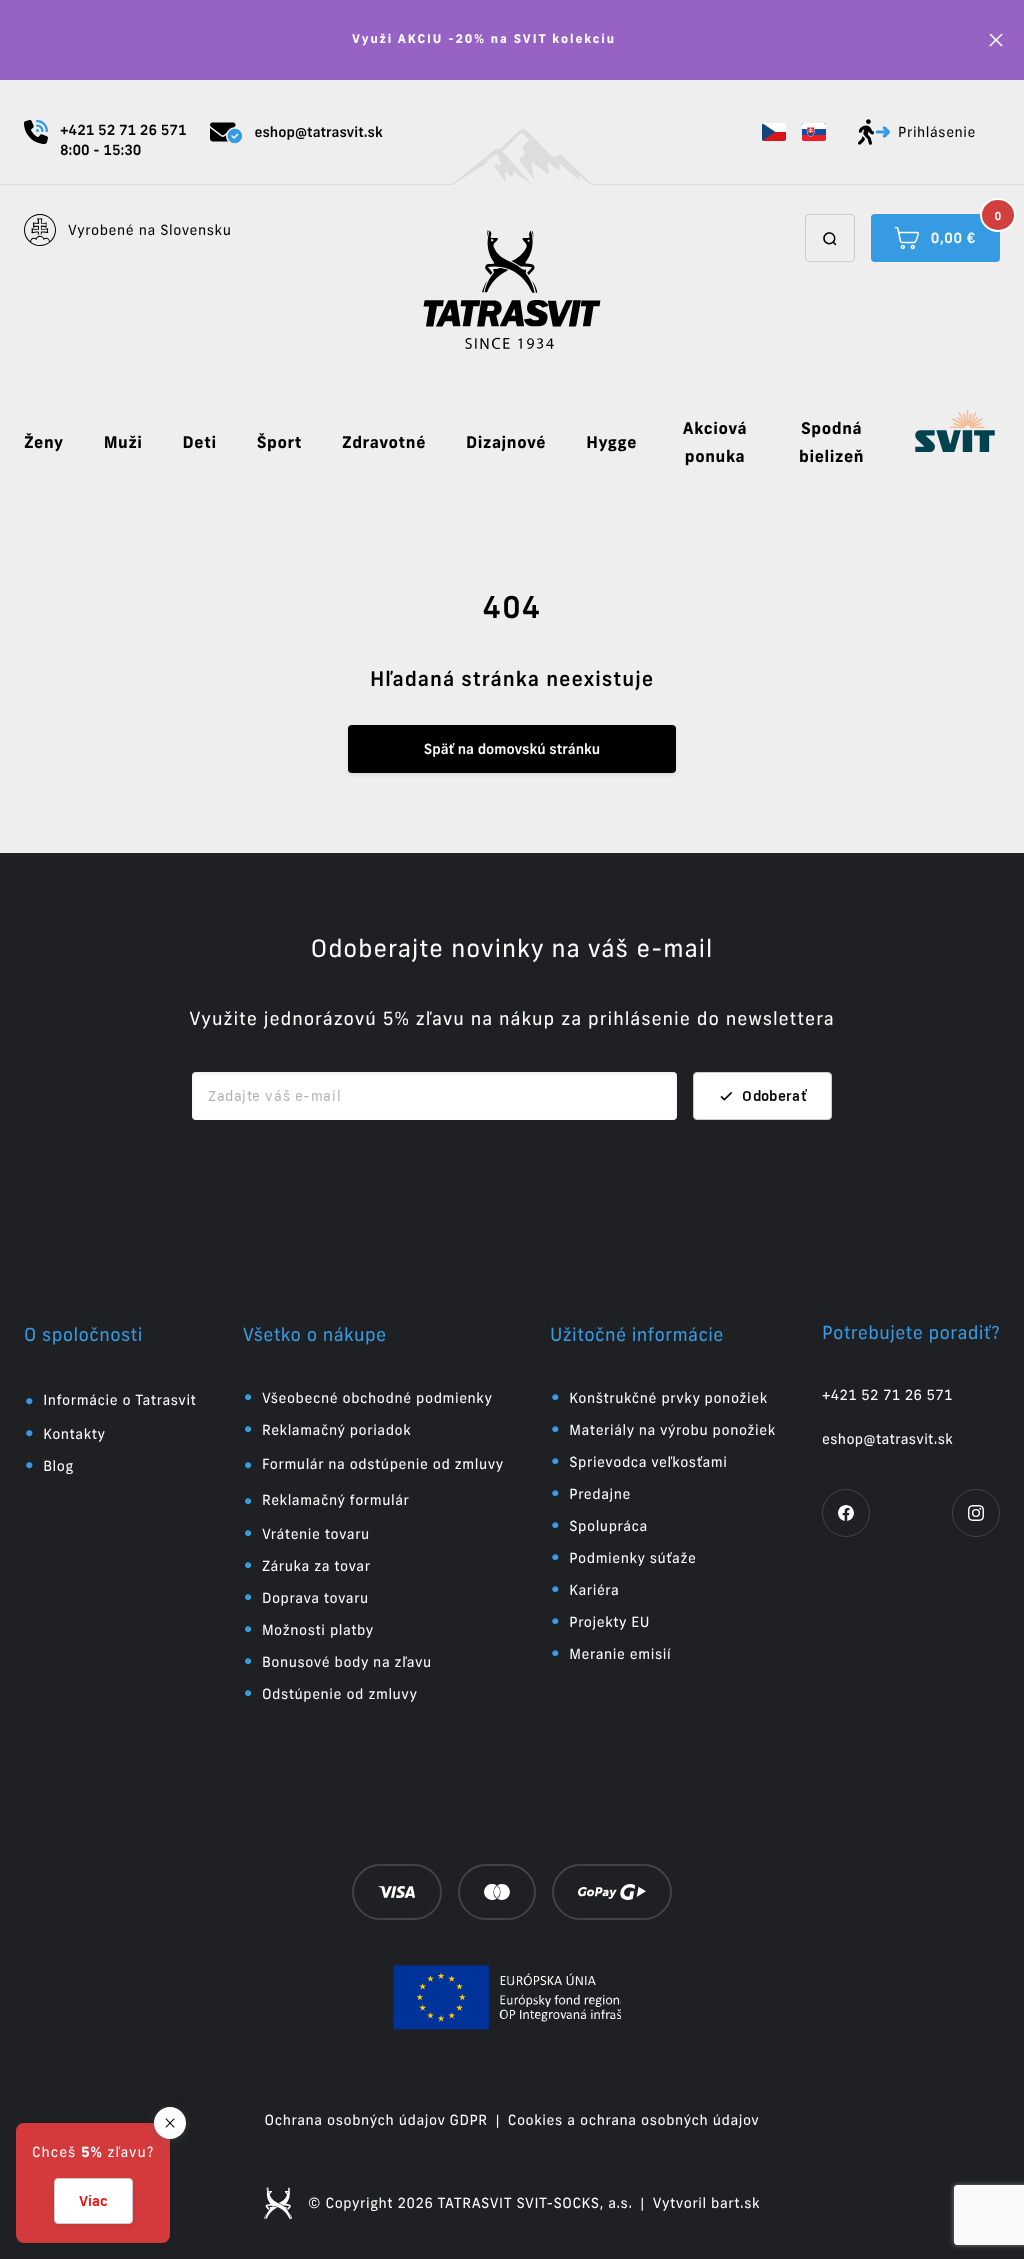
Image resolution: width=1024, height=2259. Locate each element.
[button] (774, 132)
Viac (93, 2201)
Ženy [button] (44, 443)
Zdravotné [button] (384, 443)
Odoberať (774, 1096)
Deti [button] (200, 443)
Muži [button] (123, 443)
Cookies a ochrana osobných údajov (634, 2120)
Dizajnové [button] (506, 443)
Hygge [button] (611, 443)
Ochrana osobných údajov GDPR (376, 2120)
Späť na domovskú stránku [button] (512, 749)
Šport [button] (279, 443)
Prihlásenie (937, 132)
